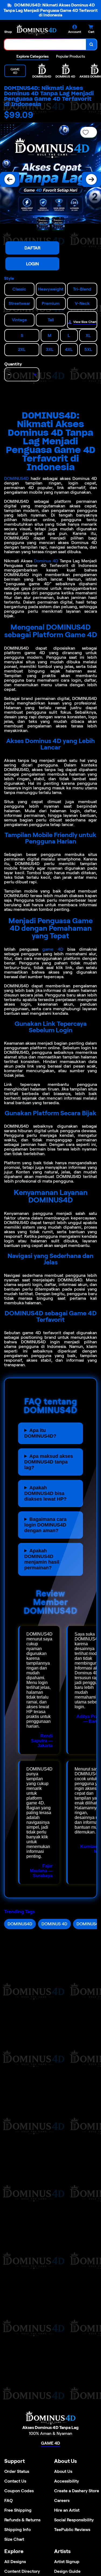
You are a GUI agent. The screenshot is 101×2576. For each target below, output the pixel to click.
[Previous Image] (10, 179)
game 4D (53, 949)
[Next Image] (91, 179)
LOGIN (32, 264)
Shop (8, 32)
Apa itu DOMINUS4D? (40, 1433)
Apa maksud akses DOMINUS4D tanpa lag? (49, 1462)
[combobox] (45, 44)
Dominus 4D (46, 561)
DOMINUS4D (16, 478)
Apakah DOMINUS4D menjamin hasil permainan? (42, 1559)
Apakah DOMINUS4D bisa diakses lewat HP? (45, 1493)
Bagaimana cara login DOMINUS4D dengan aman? (45, 1525)
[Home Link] (36, 30)
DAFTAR (32, 248)
